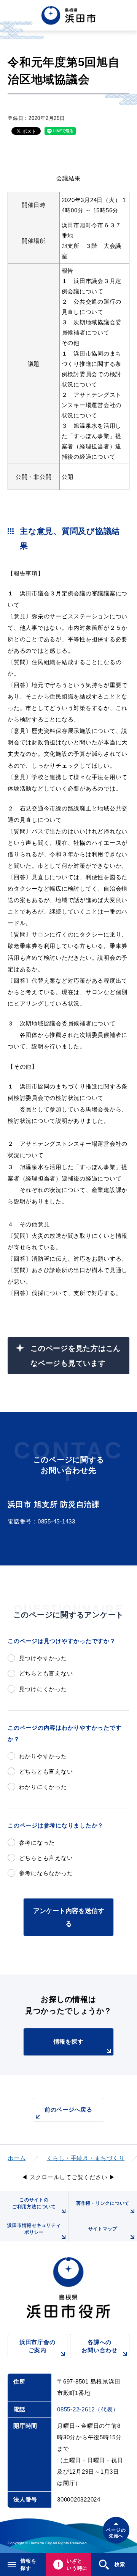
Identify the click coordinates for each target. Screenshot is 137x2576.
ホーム (17, 2158)
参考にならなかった (46, 1873)
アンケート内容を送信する (69, 1917)
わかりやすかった (43, 1756)
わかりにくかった (43, 1787)
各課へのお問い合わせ (100, 2346)
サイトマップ (103, 2229)
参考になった (37, 1843)
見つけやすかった (43, 1658)
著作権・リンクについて (103, 2203)
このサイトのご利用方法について (34, 2203)
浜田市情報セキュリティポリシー (34, 2229)
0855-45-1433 (57, 1521)
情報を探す (69, 2042)
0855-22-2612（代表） (88, 2409)
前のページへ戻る (68, 2109)
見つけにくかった (43, 1689)
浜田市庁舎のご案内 (37, 2346)
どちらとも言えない (46, 1673)
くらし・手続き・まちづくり (86, 2158)
